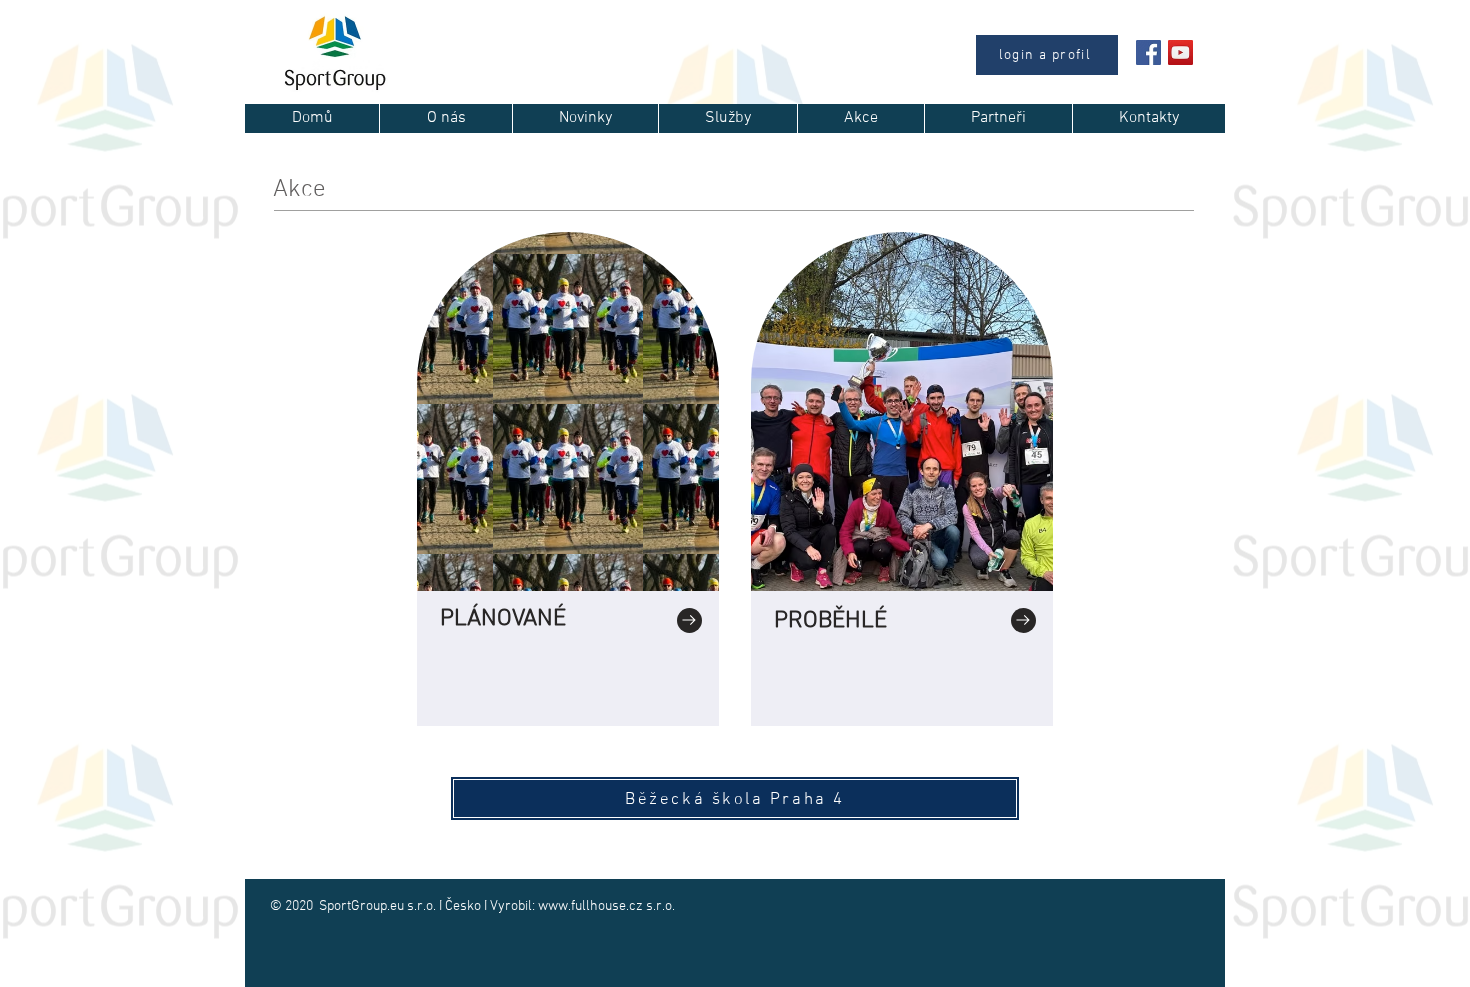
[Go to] (689, 620)
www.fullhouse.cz (590, 906)
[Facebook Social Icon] (1148, 52)
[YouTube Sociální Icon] (1180, 52)
